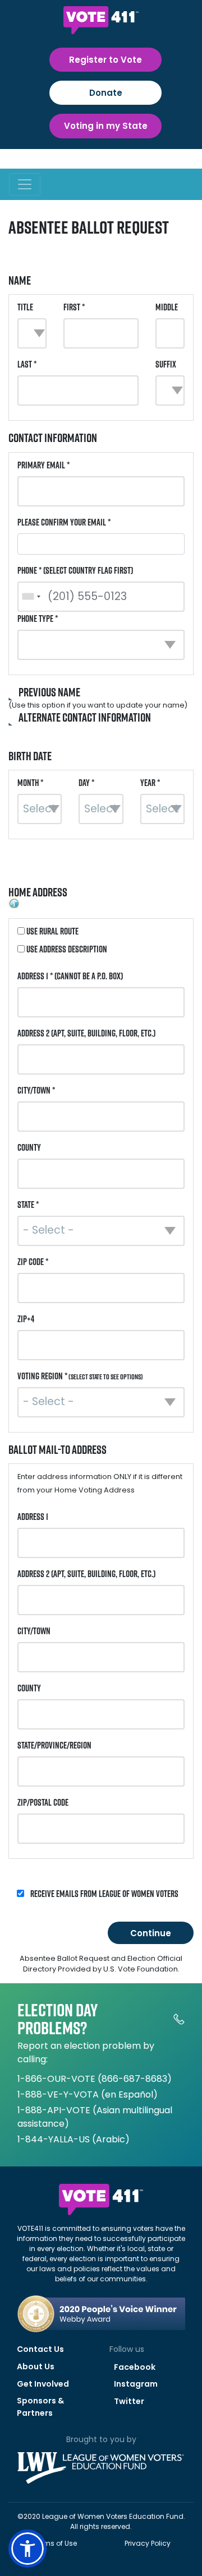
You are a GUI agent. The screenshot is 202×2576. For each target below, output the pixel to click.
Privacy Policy (148, 2543)
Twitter (129, 2401)
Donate (106, 93)
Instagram (136, 2384)
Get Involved (43, 2384)
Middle (167, 307)
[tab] (101, 699)
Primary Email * (43, 465)
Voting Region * (80, 1376)
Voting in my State (106, 126)
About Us (36, 2366)
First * (74, 307)
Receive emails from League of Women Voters (104, 1894)
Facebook (135, 2367)
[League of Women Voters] (101, 2458)
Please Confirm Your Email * (64, 522)
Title (25, 307)
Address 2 (86, 1033)
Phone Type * (38, 619)
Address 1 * (70, 976)
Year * (150, 783)
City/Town (34, 1631)
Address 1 (33, 1517)
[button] (27, 2549)
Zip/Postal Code (43, 1802)
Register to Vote (105, 60)
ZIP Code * (33, 1262)
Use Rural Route (52, 931)
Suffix (166, 364)
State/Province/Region (54, 1745)
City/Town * (36, 1090)
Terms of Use (55, 2543)
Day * (86, 783)
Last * (27, 364)
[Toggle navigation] (25, 184)
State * (28, 1205)
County (29, 1147)
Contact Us (40, 2349)
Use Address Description (66, 949)
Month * (30, 783)
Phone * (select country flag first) (75, 570)
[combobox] (31, 597)
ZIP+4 (26, 1319)
